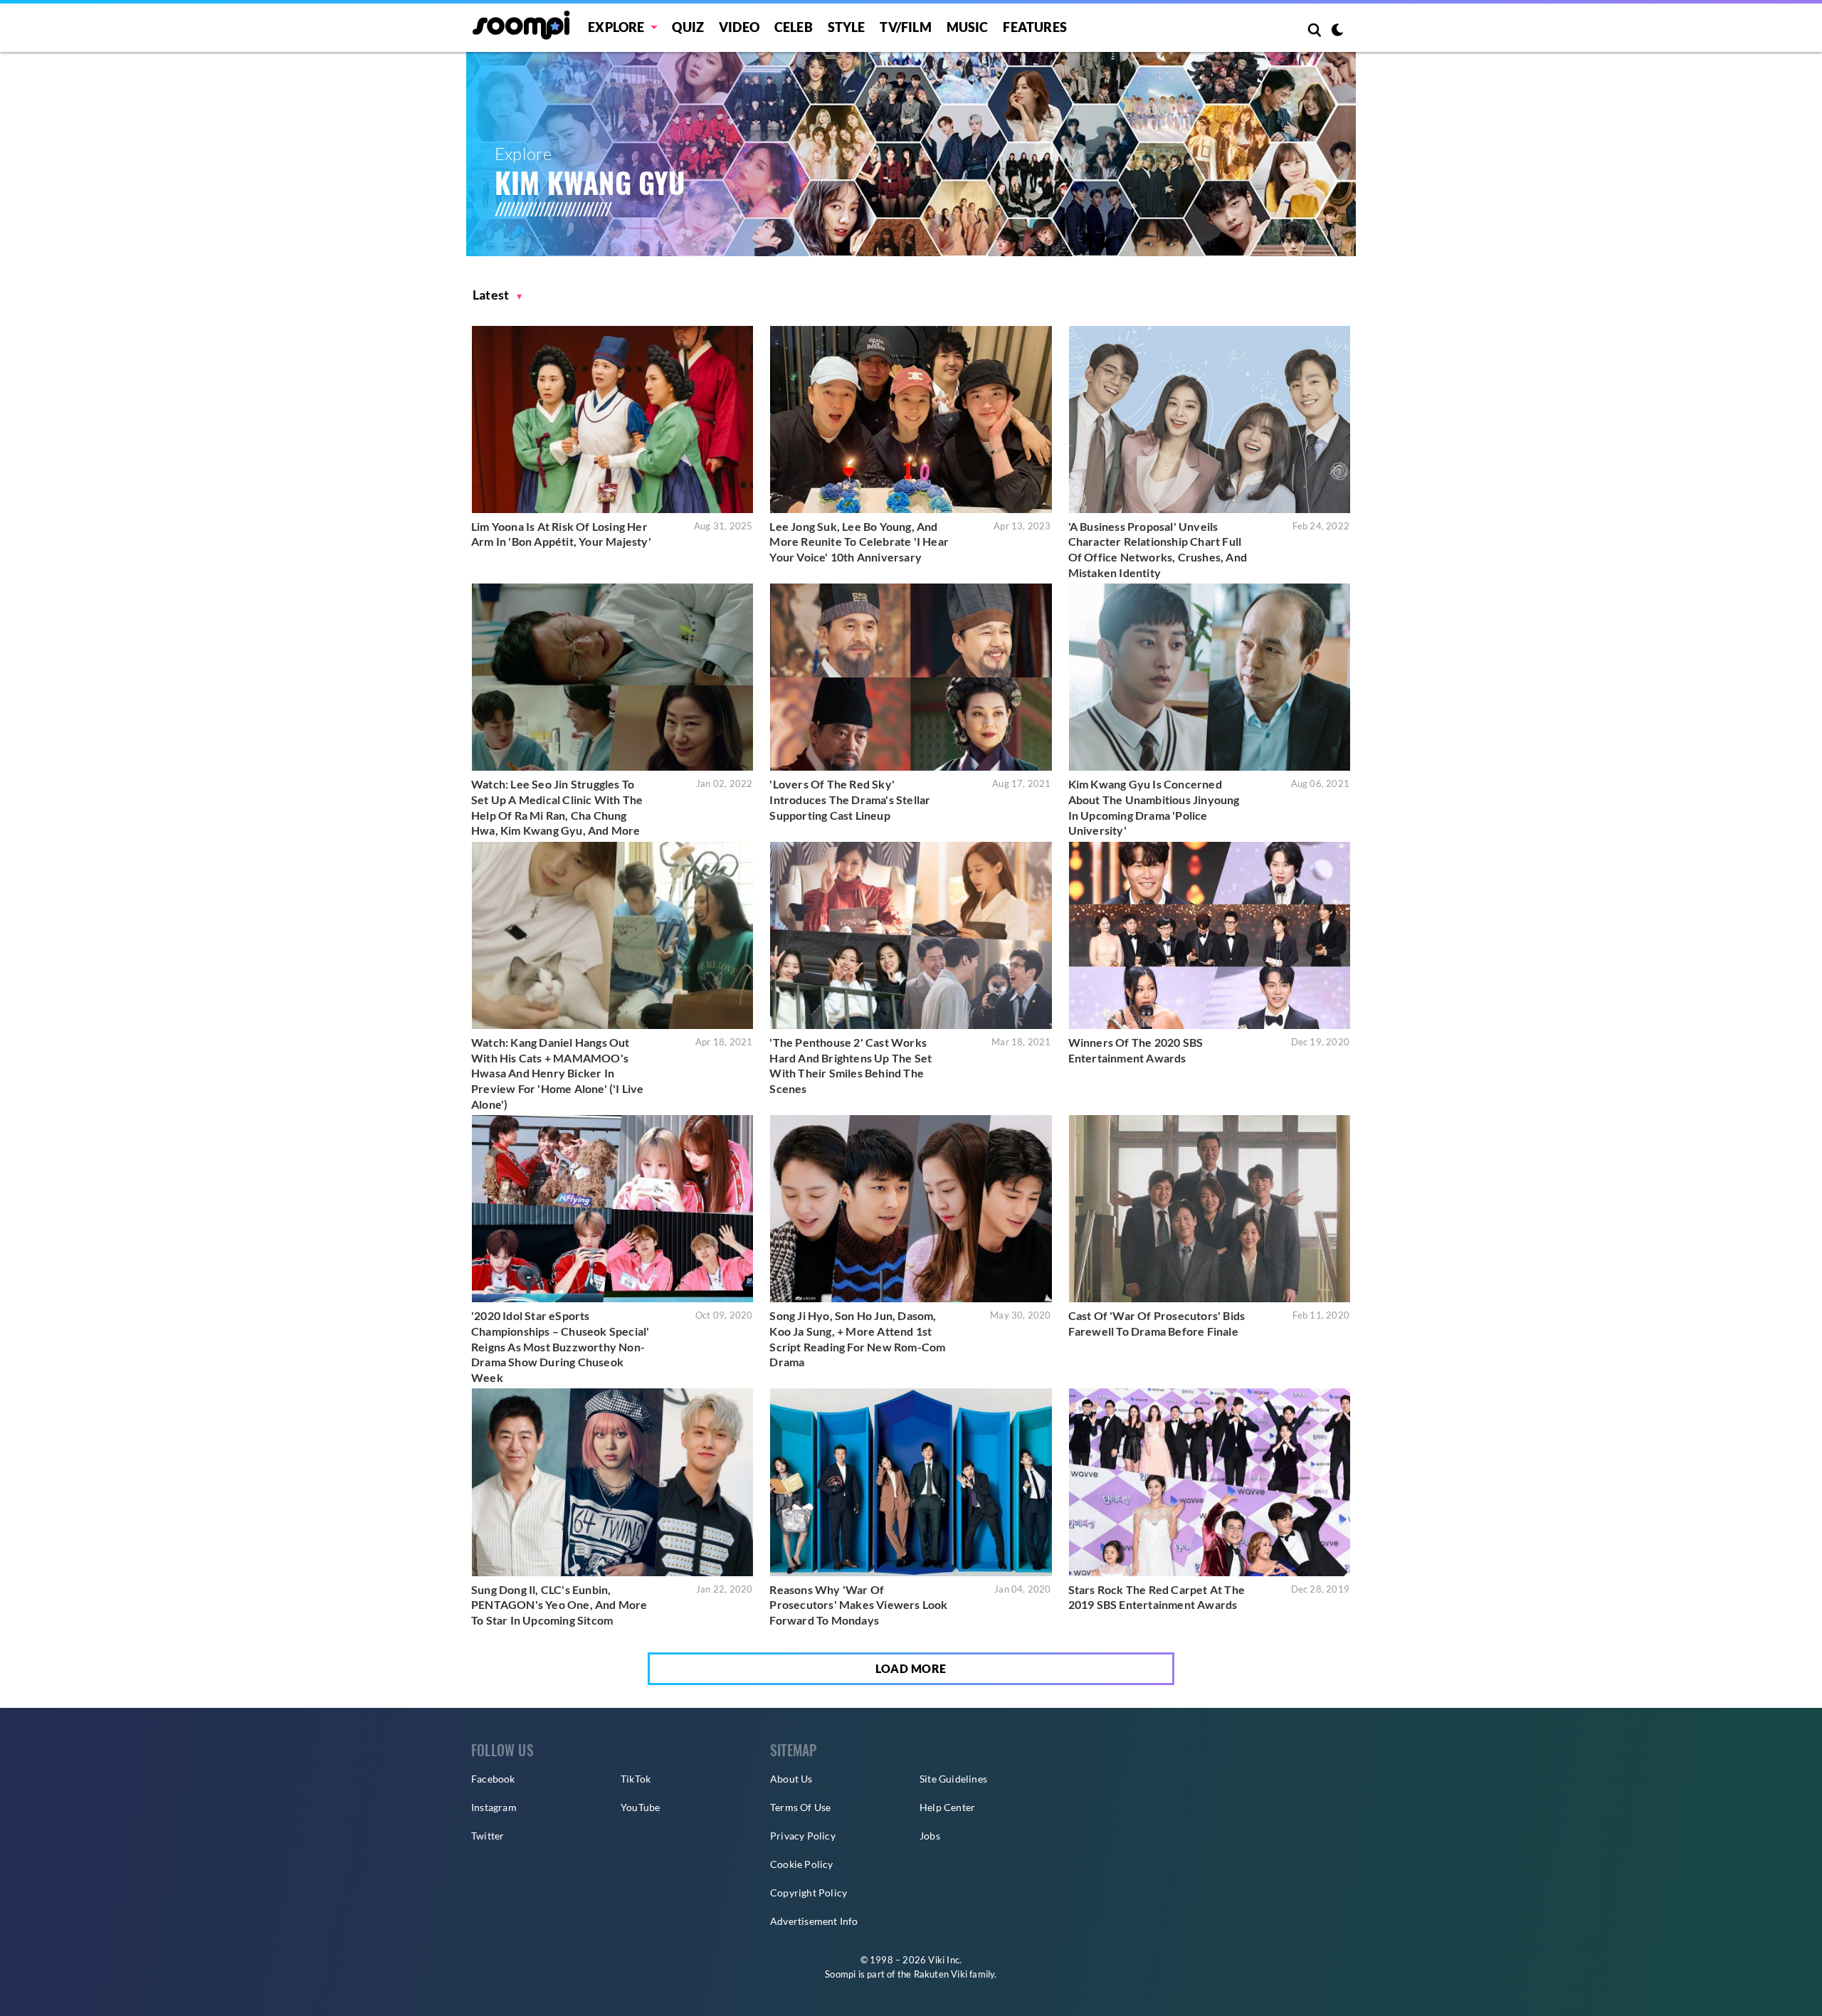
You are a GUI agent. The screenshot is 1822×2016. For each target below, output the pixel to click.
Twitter (488, 1836)
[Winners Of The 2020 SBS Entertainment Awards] (1210, 935)
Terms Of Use (800, 1807)
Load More (911, 1668)
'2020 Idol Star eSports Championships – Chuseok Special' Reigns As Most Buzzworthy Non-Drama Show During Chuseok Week (560, 1346)
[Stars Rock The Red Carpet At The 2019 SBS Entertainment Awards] (1210, 1482)
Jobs (930, 1836)
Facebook (493, 1779)
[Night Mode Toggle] (1337, 31)
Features (1035, 27)
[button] (497, 295)
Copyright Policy (809, 1893)
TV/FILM (905, 27)
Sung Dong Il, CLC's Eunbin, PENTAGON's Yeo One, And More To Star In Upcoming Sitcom (559, 1605)
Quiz (688, 27)
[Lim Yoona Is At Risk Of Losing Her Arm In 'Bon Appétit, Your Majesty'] (612, 419)
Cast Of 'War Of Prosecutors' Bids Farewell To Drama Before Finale (1157, 1323)
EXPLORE (616, 27)
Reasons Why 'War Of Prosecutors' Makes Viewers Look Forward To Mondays (858, 1605)
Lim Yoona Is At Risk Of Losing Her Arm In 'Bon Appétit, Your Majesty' (561, 534)
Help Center (947, 1807)
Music (968, 27)
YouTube (640, 1807)
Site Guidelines (953, 1779)
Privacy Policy (803, 1836)
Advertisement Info (814, 1921)
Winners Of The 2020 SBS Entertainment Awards (1136, 1050)
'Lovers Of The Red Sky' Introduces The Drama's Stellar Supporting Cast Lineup (850, 799)
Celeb (794, 27)
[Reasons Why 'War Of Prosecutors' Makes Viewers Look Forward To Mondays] (911, 1482)
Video (739, 27)
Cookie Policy (802, 1864)
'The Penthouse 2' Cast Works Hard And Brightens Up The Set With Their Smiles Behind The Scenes (851, 1065)
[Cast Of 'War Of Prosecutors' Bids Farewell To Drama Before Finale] (1210, 1209)
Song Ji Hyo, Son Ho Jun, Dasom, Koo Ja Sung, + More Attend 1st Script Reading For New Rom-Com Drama (857, 1339)
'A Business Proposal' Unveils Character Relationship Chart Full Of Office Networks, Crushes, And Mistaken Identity (1158, 549)
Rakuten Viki (941, 1974)
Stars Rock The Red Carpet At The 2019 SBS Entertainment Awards (1157, 1597)
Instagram (494, 1807)
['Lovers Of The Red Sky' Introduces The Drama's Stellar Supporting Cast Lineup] (911, 677)
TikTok (636, 1779)
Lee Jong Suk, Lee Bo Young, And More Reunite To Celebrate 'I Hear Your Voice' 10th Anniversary (859, 542)
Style (847, 27)
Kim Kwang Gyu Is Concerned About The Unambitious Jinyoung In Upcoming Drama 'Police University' (1154, 807)
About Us (791, 1779)
